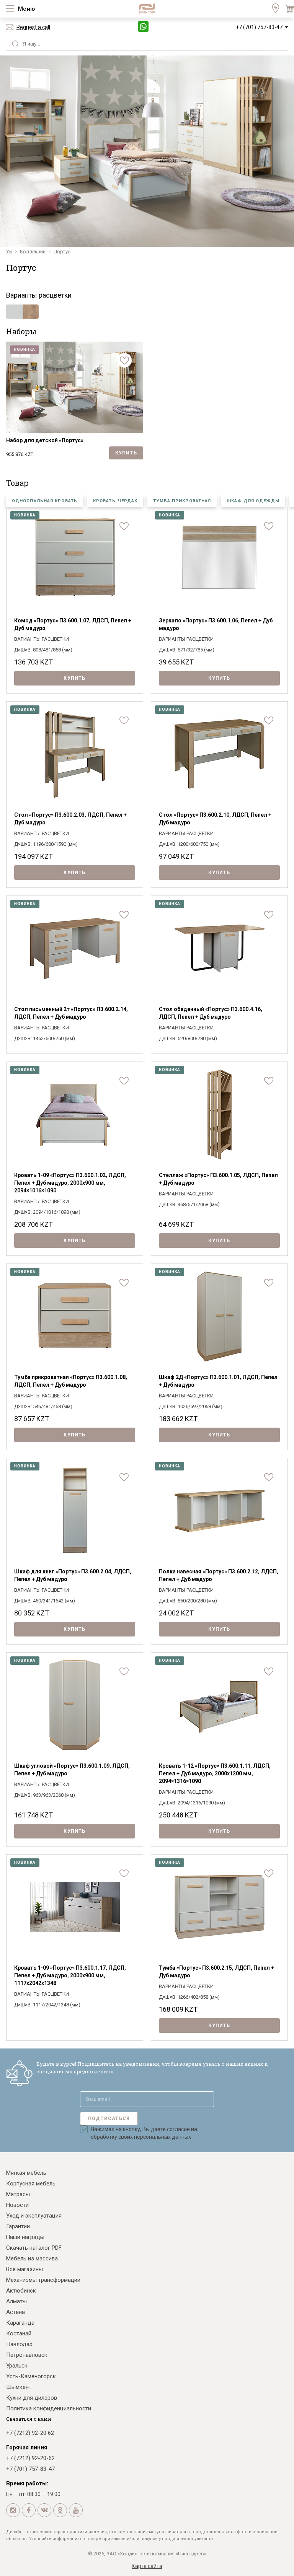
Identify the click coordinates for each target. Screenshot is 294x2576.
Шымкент (19, 2387)
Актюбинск (21, 2291)
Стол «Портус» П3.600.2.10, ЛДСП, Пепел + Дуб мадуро (215, 819)
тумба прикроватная (182, 501)
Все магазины (24, 2269)
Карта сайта (147, 2566)
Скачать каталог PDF (34, 2248)
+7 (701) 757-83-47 (259, 27)
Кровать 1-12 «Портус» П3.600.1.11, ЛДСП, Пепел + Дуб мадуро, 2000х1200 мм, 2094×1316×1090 (215, 1773)
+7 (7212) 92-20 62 (30, 2433)
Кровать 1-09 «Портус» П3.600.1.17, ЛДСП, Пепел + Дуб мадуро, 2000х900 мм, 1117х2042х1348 (70, 1975)
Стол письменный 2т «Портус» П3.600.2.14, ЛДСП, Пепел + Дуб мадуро (71, 1013)
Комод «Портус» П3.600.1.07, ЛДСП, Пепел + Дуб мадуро (73, 624)
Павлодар (19, 2344)
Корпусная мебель (31, 2184)
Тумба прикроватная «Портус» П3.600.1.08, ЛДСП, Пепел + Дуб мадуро (71, 1381)
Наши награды (25, 2237)
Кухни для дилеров (32, 2398)
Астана (16, 2312)
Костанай (19, 2333)
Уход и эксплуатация (34, 2216)
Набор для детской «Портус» (45, 440)
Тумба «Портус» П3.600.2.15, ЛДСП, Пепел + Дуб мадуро (216, 1972)
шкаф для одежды (253, 501)
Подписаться (109, 2118)
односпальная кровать (45, 501)
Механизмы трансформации (43, 2280)
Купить (126, 453)
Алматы (16, 2301)
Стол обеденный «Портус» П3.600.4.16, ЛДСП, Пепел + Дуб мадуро (211, 1013)
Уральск (17, 2366)
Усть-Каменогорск (31, 2376)
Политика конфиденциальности (49, 2408)
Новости (17, 2205)
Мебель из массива (32, 2258)
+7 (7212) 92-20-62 (30, 2458)
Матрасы (18, 2194)
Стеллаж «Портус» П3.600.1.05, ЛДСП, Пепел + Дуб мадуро (218, 1179)
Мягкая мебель (26, 2173)
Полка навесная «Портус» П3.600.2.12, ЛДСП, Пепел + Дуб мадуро (219, 1575)
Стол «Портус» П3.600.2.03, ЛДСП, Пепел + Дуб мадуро (70, 819)
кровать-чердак (115, 501)
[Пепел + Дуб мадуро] (22, 312)
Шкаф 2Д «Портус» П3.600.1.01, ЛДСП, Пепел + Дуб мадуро (218, 1381)
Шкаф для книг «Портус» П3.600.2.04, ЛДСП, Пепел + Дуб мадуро (73, 1575)
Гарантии (18, 2226)
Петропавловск (27, 2355)
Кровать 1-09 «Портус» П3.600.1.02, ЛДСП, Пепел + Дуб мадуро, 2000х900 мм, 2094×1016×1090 (70, 1183)
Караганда (20, 2323)
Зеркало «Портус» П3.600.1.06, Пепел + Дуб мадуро (216, 624)
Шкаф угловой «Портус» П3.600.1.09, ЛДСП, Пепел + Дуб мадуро (72, 1770)
